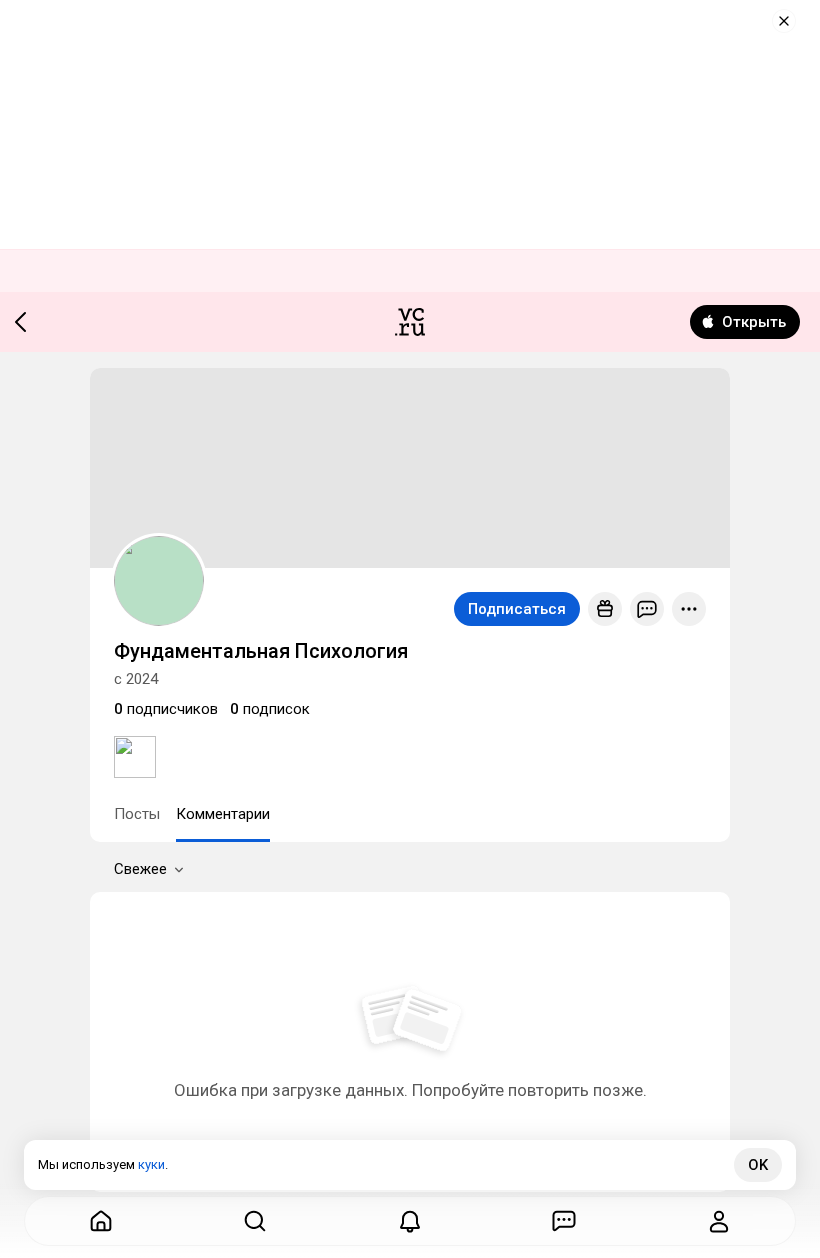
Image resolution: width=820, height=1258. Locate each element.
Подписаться (517, 609)
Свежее (140, 869)
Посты (137, 814)
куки (151, 1164)
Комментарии (223, 814)
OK (758, 1165)
